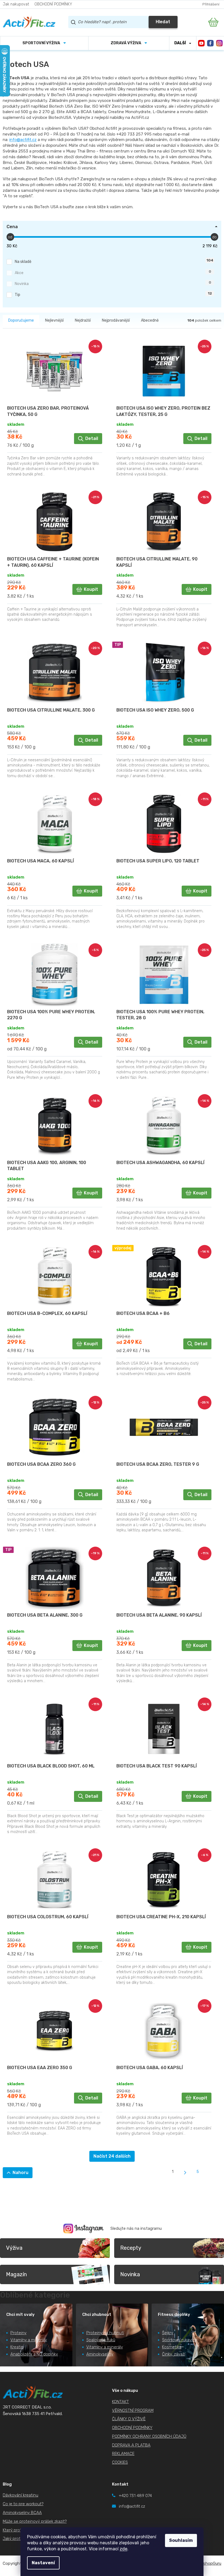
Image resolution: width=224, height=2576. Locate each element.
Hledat (163, 22)
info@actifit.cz (23, 140)
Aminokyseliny (100, 2354)
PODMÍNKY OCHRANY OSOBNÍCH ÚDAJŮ (149, 2436)
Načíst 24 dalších (112, 2156)
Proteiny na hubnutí (105, 2333)
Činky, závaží (174, 2354)
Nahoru (20, 2173)
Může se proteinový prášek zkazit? (35, 2521)
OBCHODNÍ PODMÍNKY (53, 4)
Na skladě (114, 261)
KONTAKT (120, 2402)
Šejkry (168, 2333)
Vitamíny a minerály (29, 2340)
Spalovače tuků (101, 2340)
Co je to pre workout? (23, 2504)
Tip (113, 294)
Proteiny (18, 2333)
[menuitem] (44, 43)
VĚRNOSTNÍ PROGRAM (133, 2410)
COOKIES (120, 2462)
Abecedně (150, 320)
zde (123, 2549)
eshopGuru (211, 2563)
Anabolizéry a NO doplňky (34, 2354)
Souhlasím (181, 2540)
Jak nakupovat (16, 4)
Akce (113, 272)
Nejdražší (83, 320)
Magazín (16, 2274)
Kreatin (17, 2347)
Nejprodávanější (116, 320)
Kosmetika (172, 2347)
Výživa (14, 2248)
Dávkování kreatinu (20, 2495)
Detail (92, 438)
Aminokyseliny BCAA (22, 2513)
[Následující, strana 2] (185, 2173)
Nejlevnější (54, 320)
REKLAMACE (123, 2454)
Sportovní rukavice (179, 2340)
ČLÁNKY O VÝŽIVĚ (129, 2419)
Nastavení (43, 2563)
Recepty (131, 2248)
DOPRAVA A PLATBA (131, 2445)
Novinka (113, 283)
